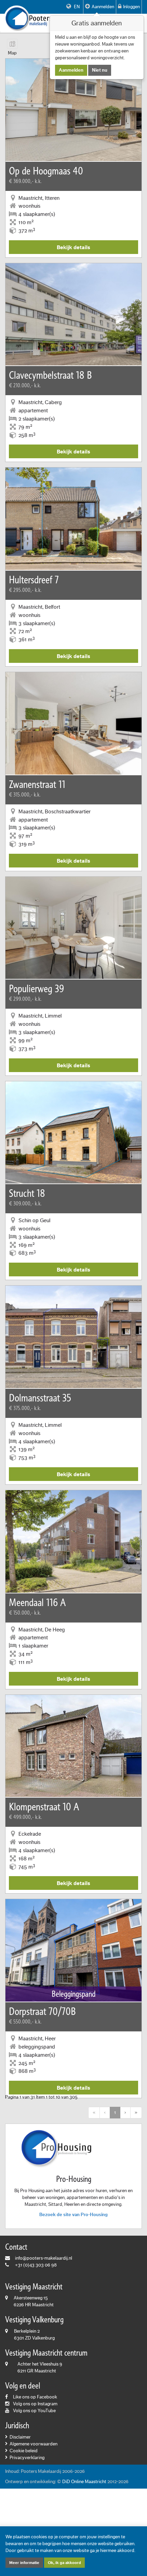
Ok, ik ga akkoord (64, 2563)
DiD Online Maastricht (84, 2482)
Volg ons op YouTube (34, 2411)
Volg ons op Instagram (35, 2404)
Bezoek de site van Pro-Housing (73, 2215)
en (76, 7)
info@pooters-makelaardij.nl (44, 2258)
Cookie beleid (24, 2451)
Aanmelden (71, 70)
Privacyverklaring (27, 2458)
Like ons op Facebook (35, 2397)
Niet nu (100, 70)
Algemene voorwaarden (34, 2444)
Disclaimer (20, 2437)
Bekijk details (73, 247)
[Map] (12, 44)
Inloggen (131, 7)
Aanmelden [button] (103, 7)
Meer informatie (24, 2563)
